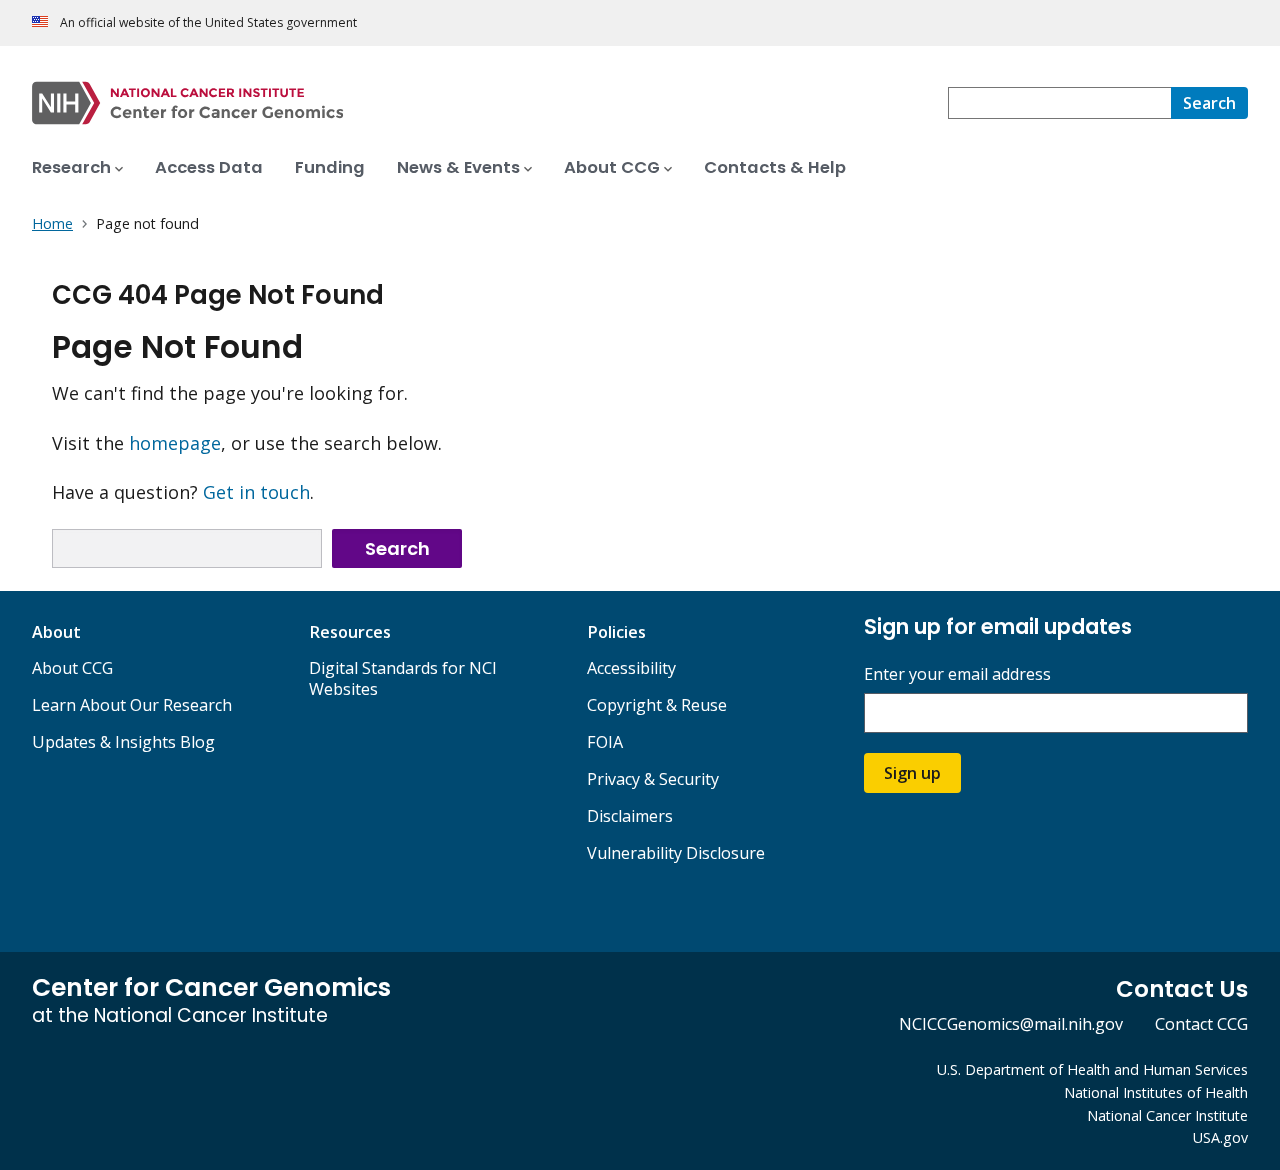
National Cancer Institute (1167, 1115)
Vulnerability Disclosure (676, 853)
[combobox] (1059, 103)
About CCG (72, 668)
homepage (175, 443)
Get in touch (256, 492)
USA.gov (1220, 1137)
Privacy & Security (653, 779)
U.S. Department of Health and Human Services (1092, 1069)
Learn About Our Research (132, 705)
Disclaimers (630, 816)
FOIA (605, 742)
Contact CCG (1201, 1024)
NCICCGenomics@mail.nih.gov (1011, 1024)
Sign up (912, 773)
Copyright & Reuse (657, 705)
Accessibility (631, 668)
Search (397, 548)
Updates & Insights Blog (123, 742)
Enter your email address (957, 674)
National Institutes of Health (1156, 1092)
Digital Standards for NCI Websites (403, 678)
